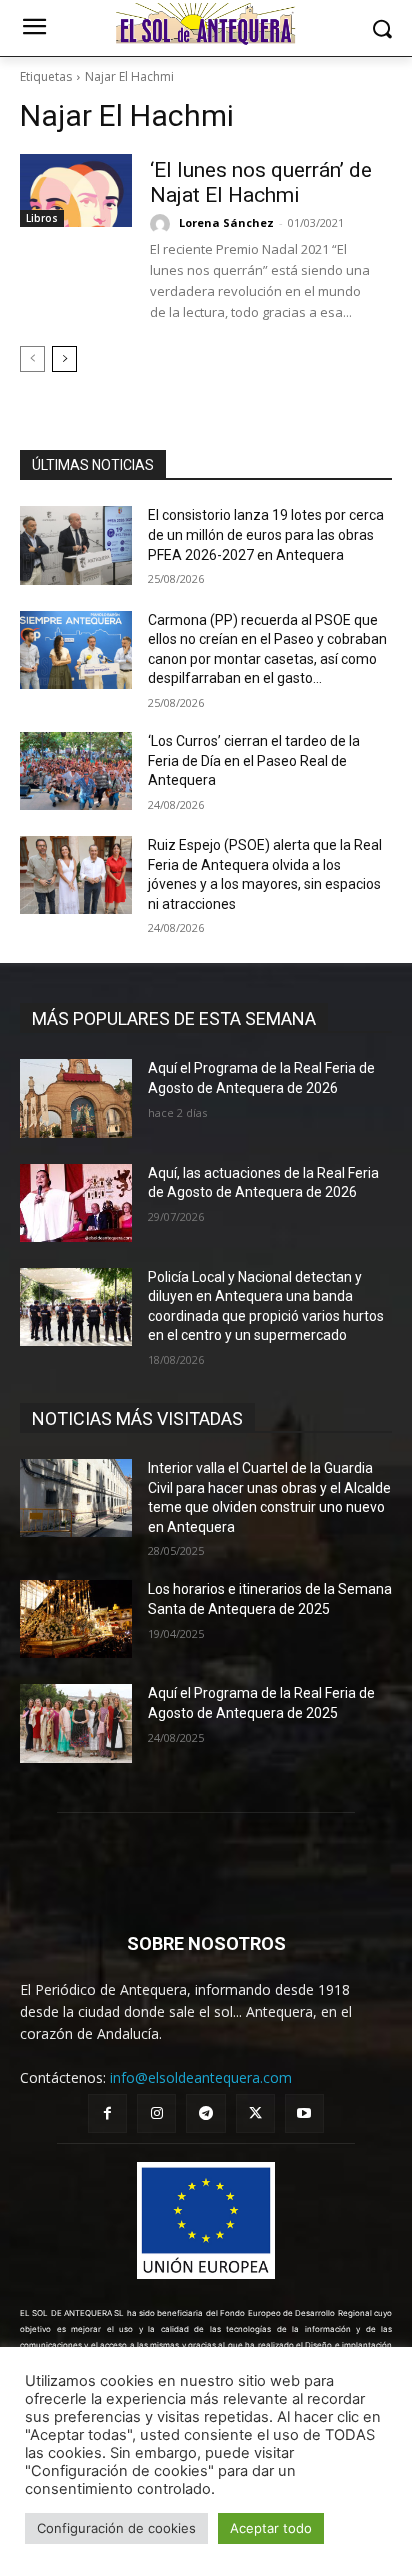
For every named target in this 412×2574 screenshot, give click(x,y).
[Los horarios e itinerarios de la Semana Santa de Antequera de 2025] (76, 1619)
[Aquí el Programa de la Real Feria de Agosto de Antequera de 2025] (76, 1723)
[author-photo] (163, 224)
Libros (42, 218)
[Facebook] (107, 2113)
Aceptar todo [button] (271, 2528)
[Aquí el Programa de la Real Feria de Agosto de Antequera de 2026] (76, 1098)
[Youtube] (304, 2113)
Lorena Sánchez (226, 222)
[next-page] (64, 359)
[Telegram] (205, 2113)
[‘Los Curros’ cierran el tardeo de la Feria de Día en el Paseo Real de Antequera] (76, 771)
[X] (255, 2113)
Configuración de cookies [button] (116, 2528)
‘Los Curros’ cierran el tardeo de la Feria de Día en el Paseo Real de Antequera (254, 760)
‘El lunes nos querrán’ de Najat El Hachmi (261, 182)
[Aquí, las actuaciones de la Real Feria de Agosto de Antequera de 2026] (76, 1203)
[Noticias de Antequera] (205, 24)
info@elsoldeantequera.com (201, 2077)
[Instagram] (156, 2113)
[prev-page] (32, 359)
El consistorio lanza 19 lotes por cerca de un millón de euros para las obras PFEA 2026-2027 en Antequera (266, 534)
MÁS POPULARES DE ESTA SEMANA (174, 1018)
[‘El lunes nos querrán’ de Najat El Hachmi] (76, 190)
